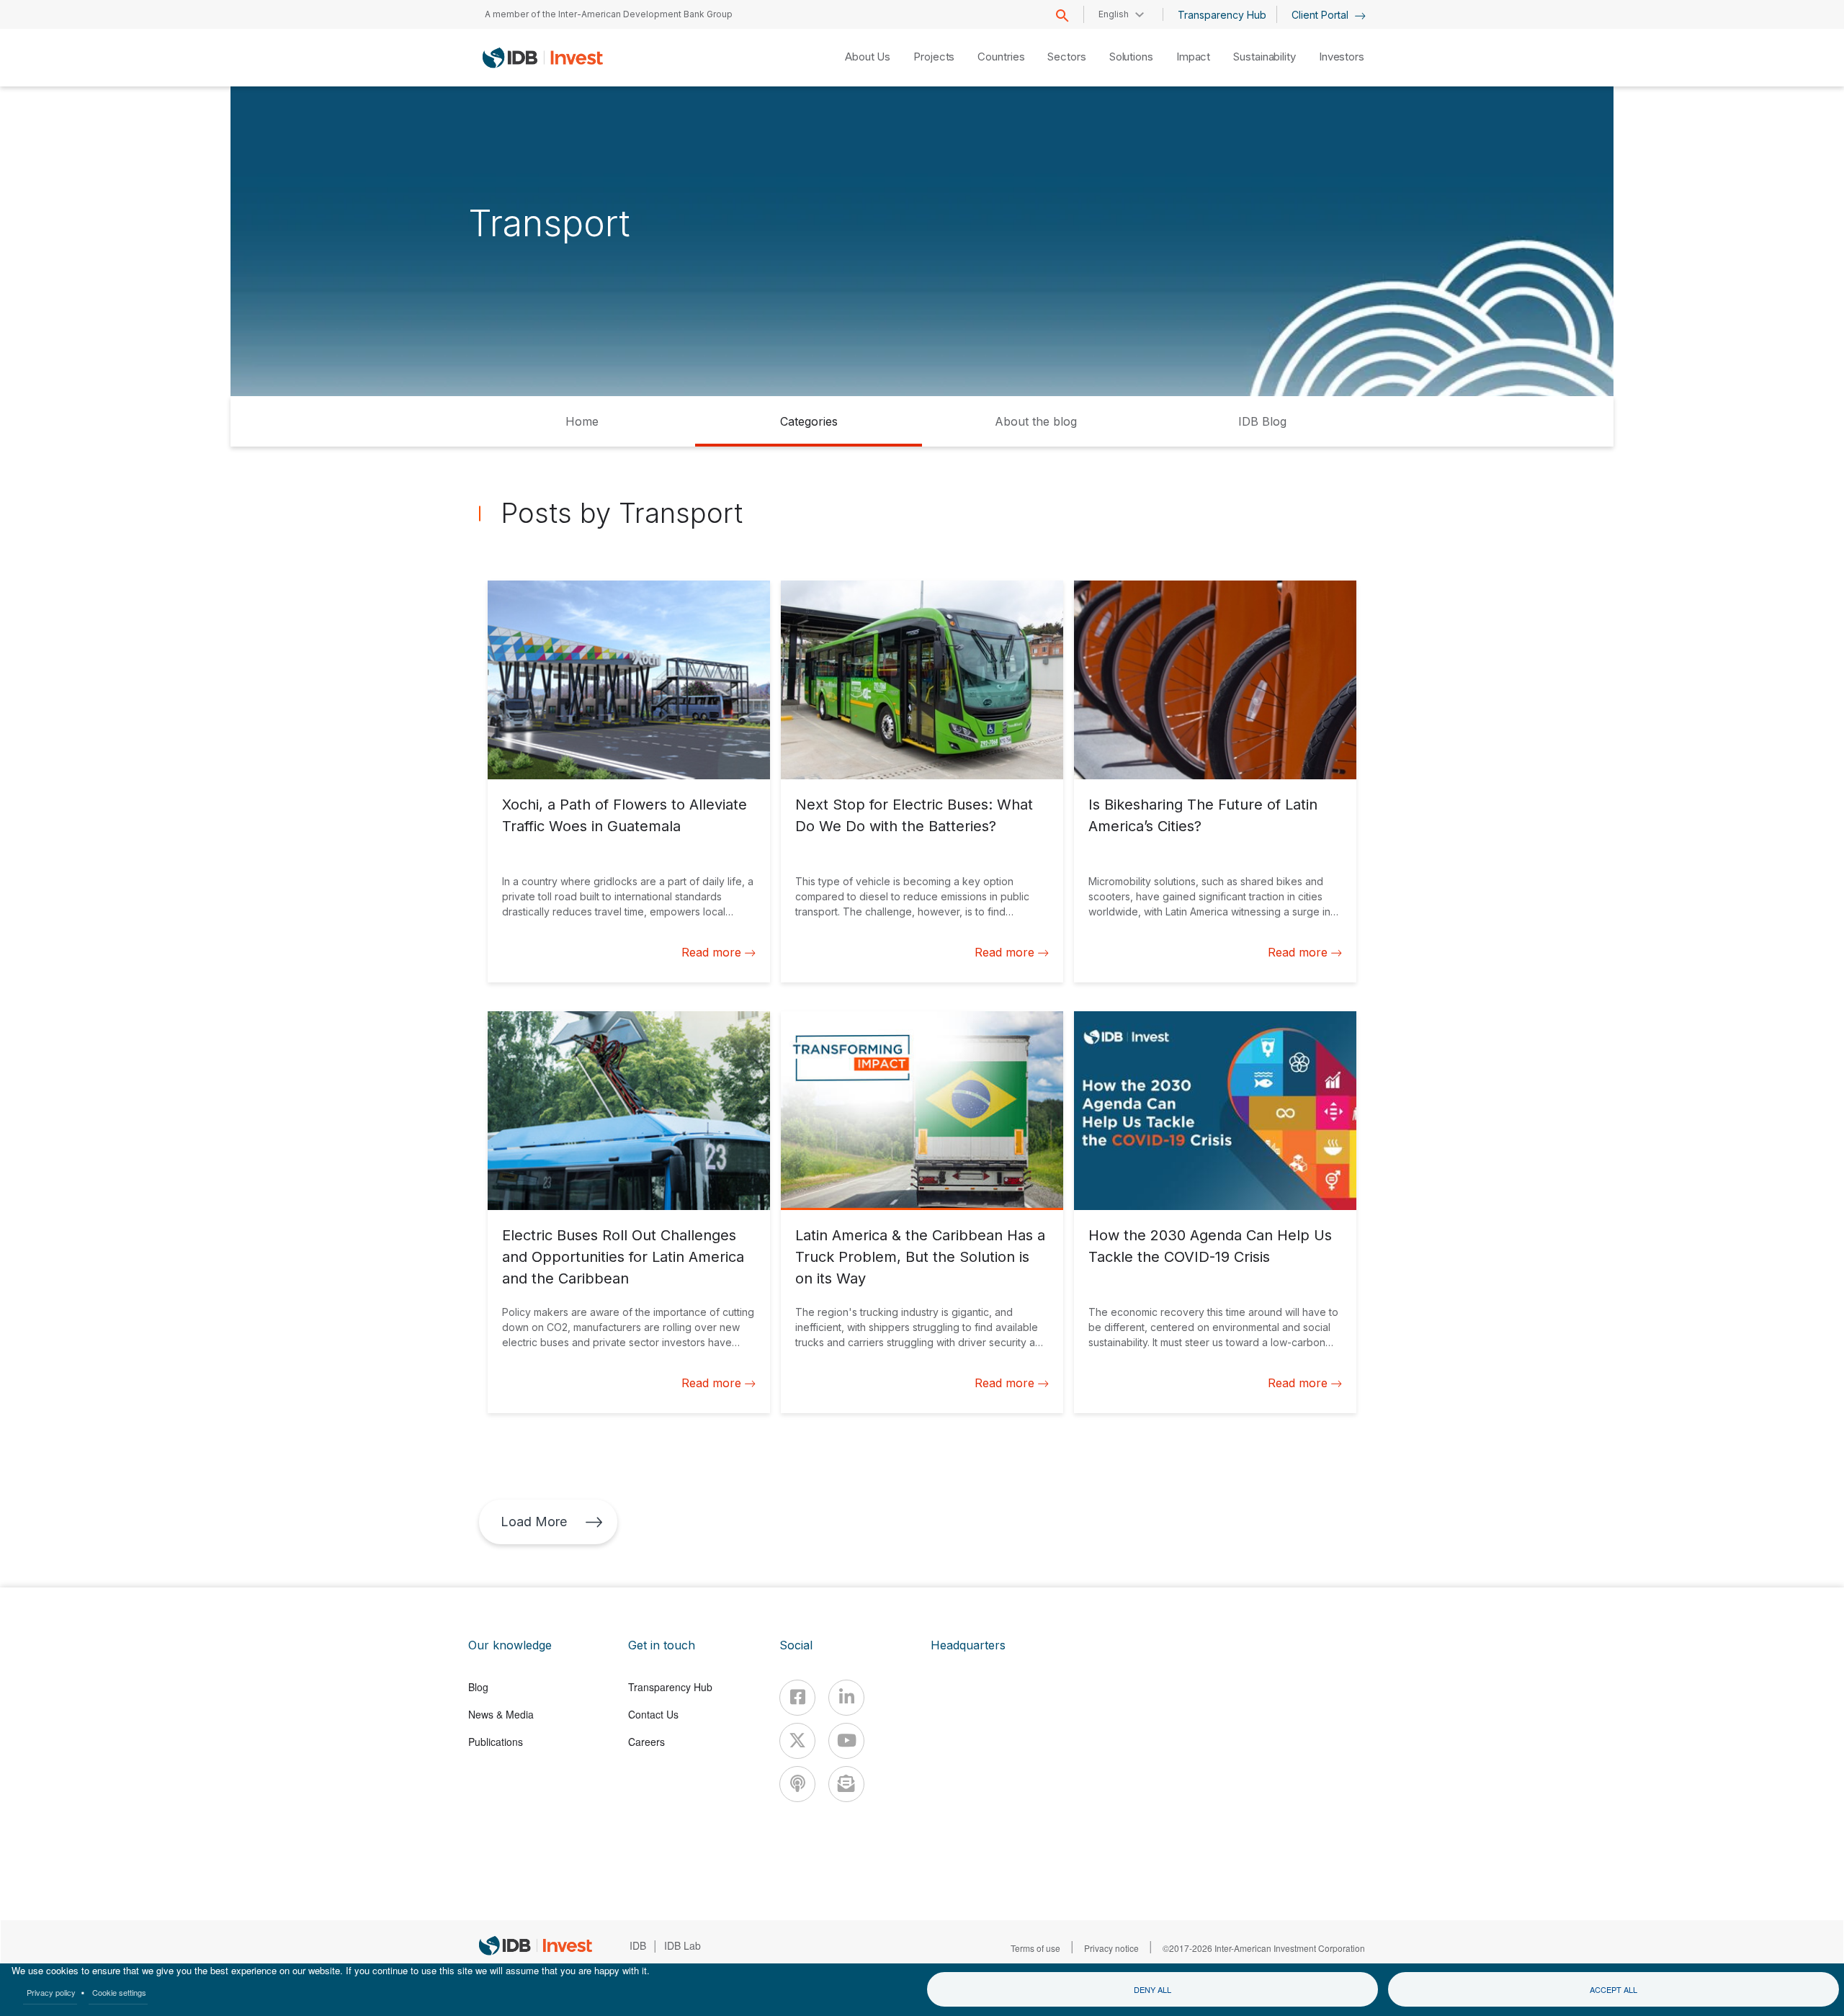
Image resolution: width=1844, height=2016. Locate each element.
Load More (534, 1522)
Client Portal (1321, 15)
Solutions (1131, 57)
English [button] (1114, 14)
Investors (1342, 57)
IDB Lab (682, 1945)
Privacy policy (51, 1992)
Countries (1001, 57)
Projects (934, 57)
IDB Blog (1262, 421)
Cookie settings (119, 1992)
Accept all (1613, 1989)
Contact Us (653, 1714)
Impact (1193, 57)
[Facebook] (797, 1698)
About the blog (1036, 421)
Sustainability (1265, 57)
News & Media (501, 1714)
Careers (646, 1742)
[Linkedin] (846, 1698)
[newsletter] (846, 1784)
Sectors (1066, 57)
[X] (797, 1741)
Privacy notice (1111, 1948)
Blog (478, 1687)
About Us (868, 57)
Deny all (1152, 1989)
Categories (809, 421)
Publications (496, 1742)
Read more (711, 952)
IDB (638, 1945)
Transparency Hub (1222, 15)
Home (582, 421)
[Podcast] (797, 1784)
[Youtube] (846, 1741)
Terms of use (1035, 1948)
